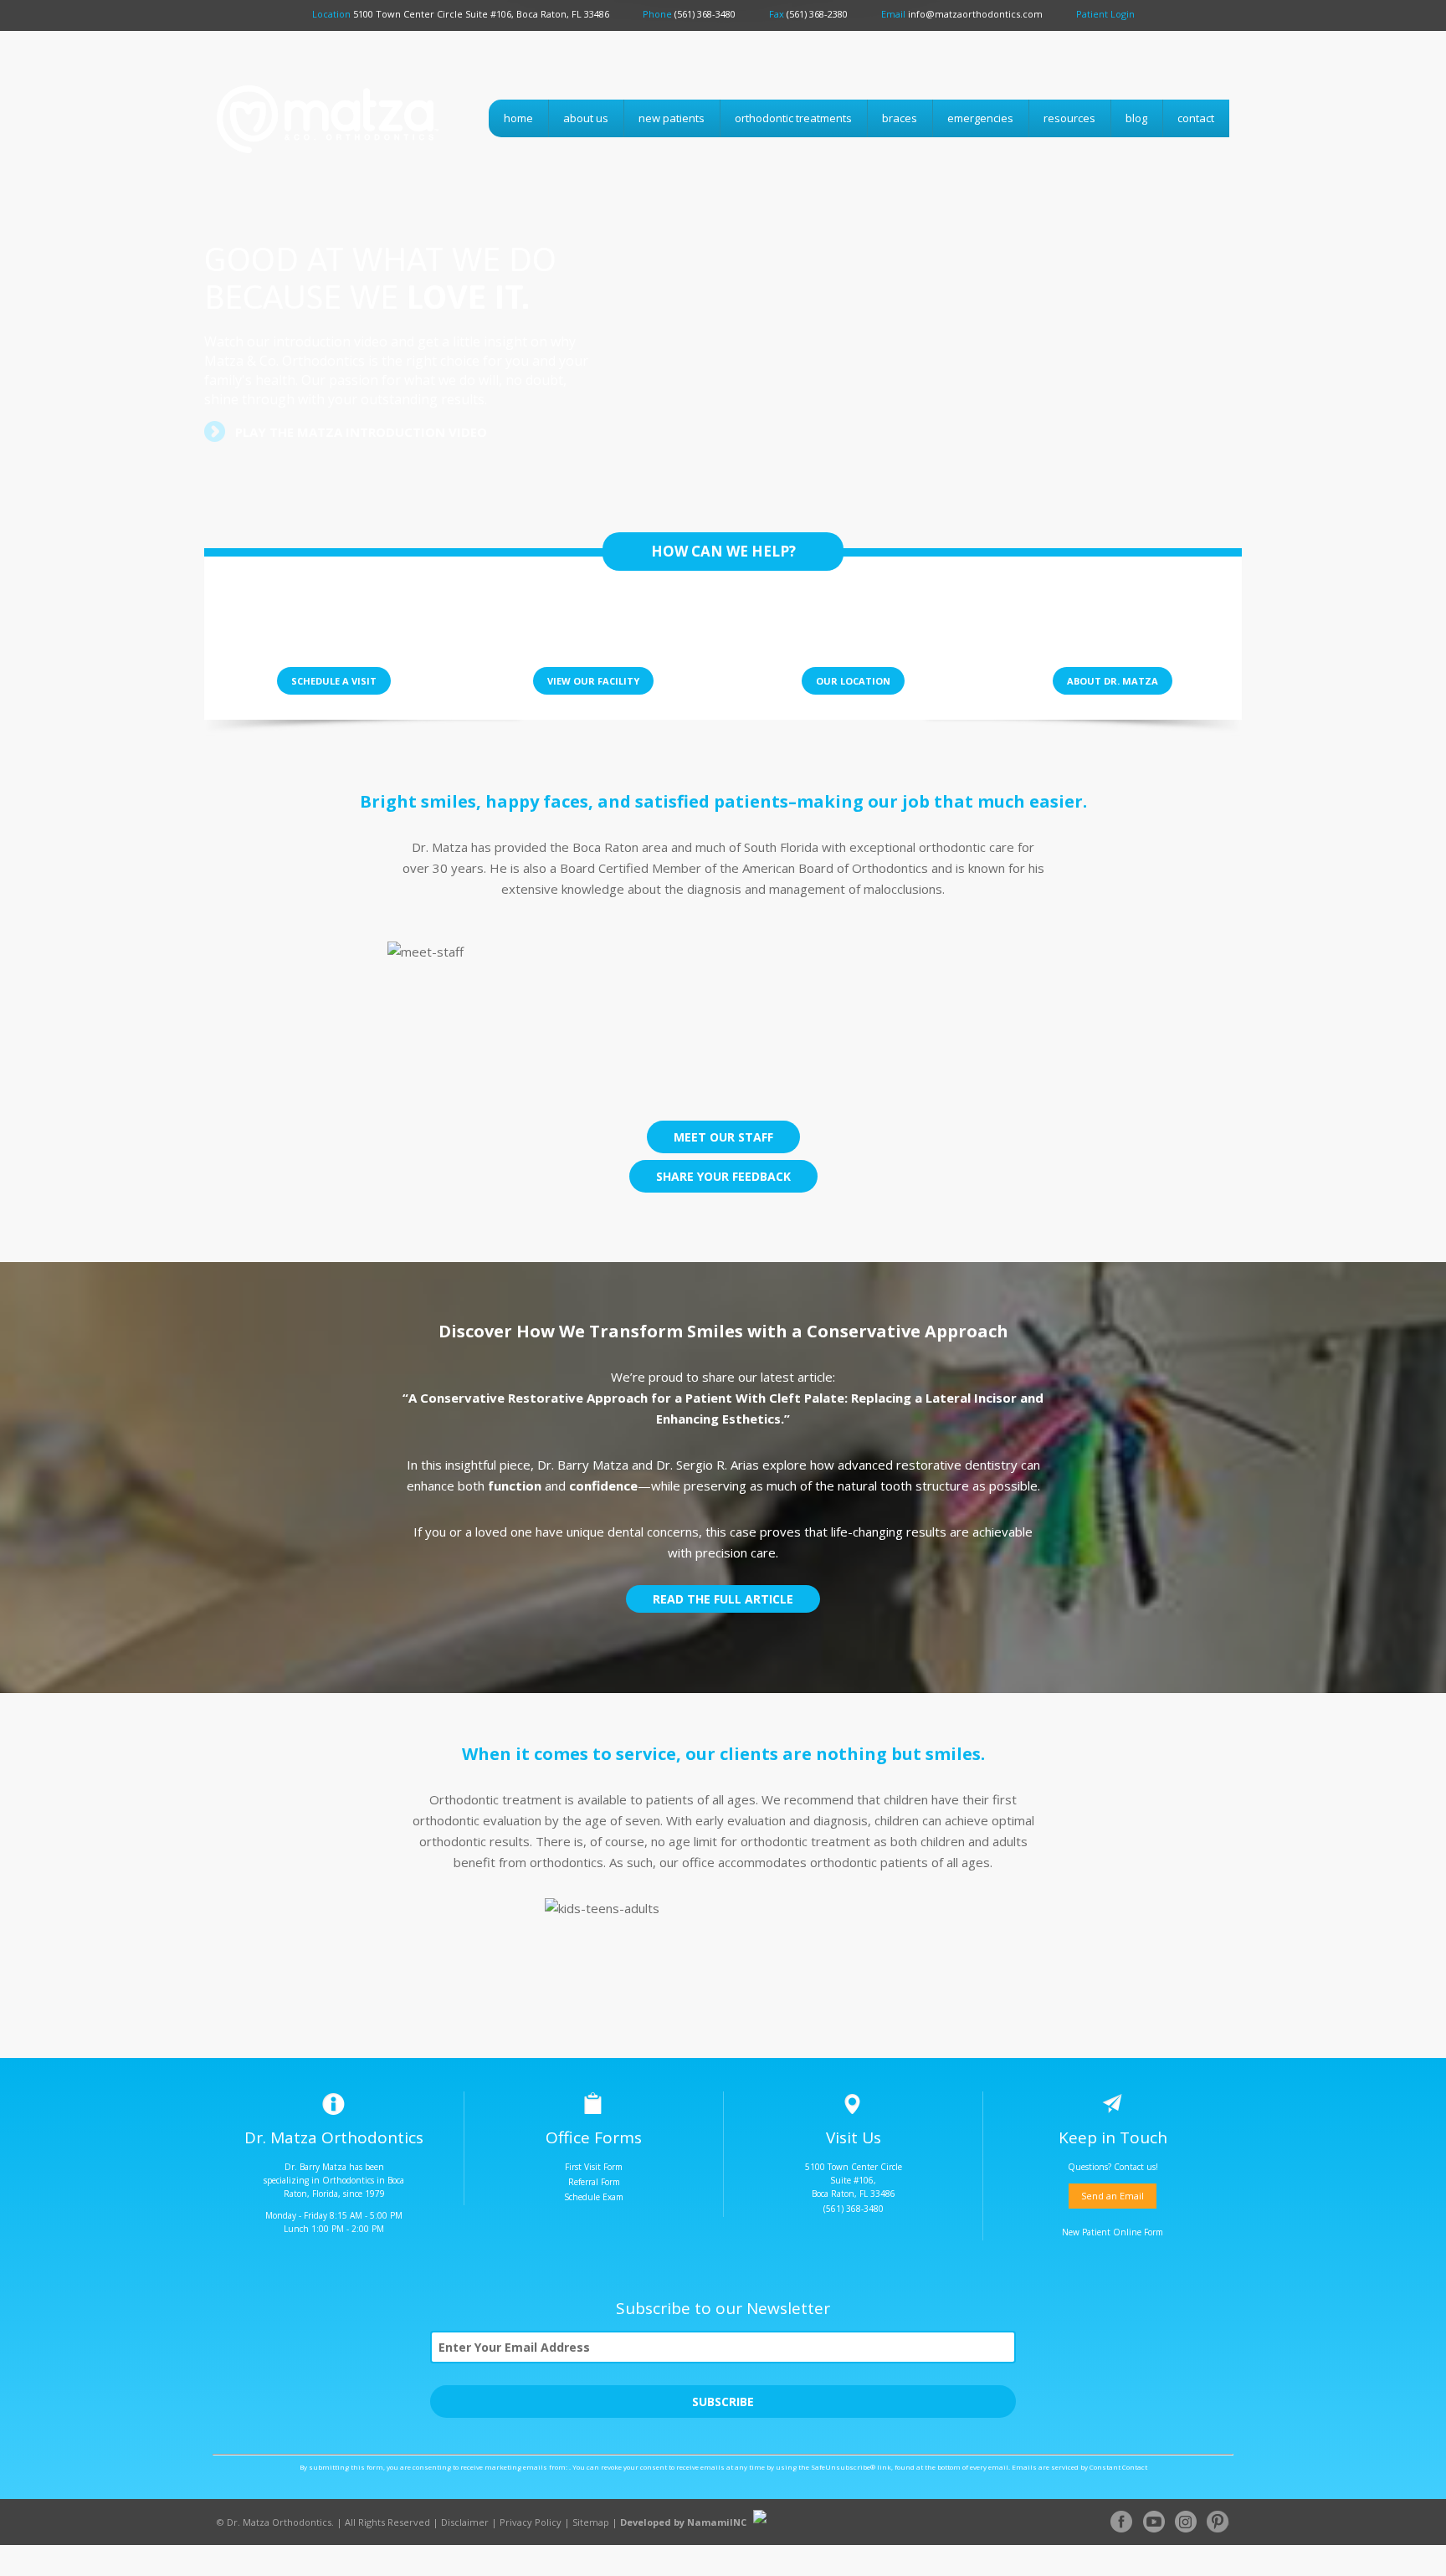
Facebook (1122, 2522)
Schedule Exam (594, 2197)
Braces (900, 118)
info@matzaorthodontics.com (975, 14)
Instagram (1186, 2522)
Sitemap (591, 2522)
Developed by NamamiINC (683, 2522)
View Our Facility (593, 681)
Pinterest (1218, 2522)
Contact (1196, 118)
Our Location (853, 681)
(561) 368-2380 (817, 14)
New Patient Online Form (1113, 2232)
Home (518, 118)
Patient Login (1105, 14)
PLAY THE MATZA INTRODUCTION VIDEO (361, 432)
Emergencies (980, 118)
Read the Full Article (723, 1599)
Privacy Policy (531, 2522)
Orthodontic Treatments (793, 118)
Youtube (1154, 2522)
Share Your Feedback (723, 1176)
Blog (1136, 118)
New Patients (672, 118)
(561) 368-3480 (705, 14)
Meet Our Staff (723, 1137)
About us (586, 118)
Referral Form (594, 2182)
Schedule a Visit (334, 681)
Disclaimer (465, 2522)
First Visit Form (594, 2167)
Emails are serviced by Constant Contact (1079, 2467)
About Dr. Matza (1113, 681)
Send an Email (1113, 2196)
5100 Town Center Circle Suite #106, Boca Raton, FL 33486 (481, 14)
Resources (1069, 118)
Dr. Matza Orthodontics (310, 150)
